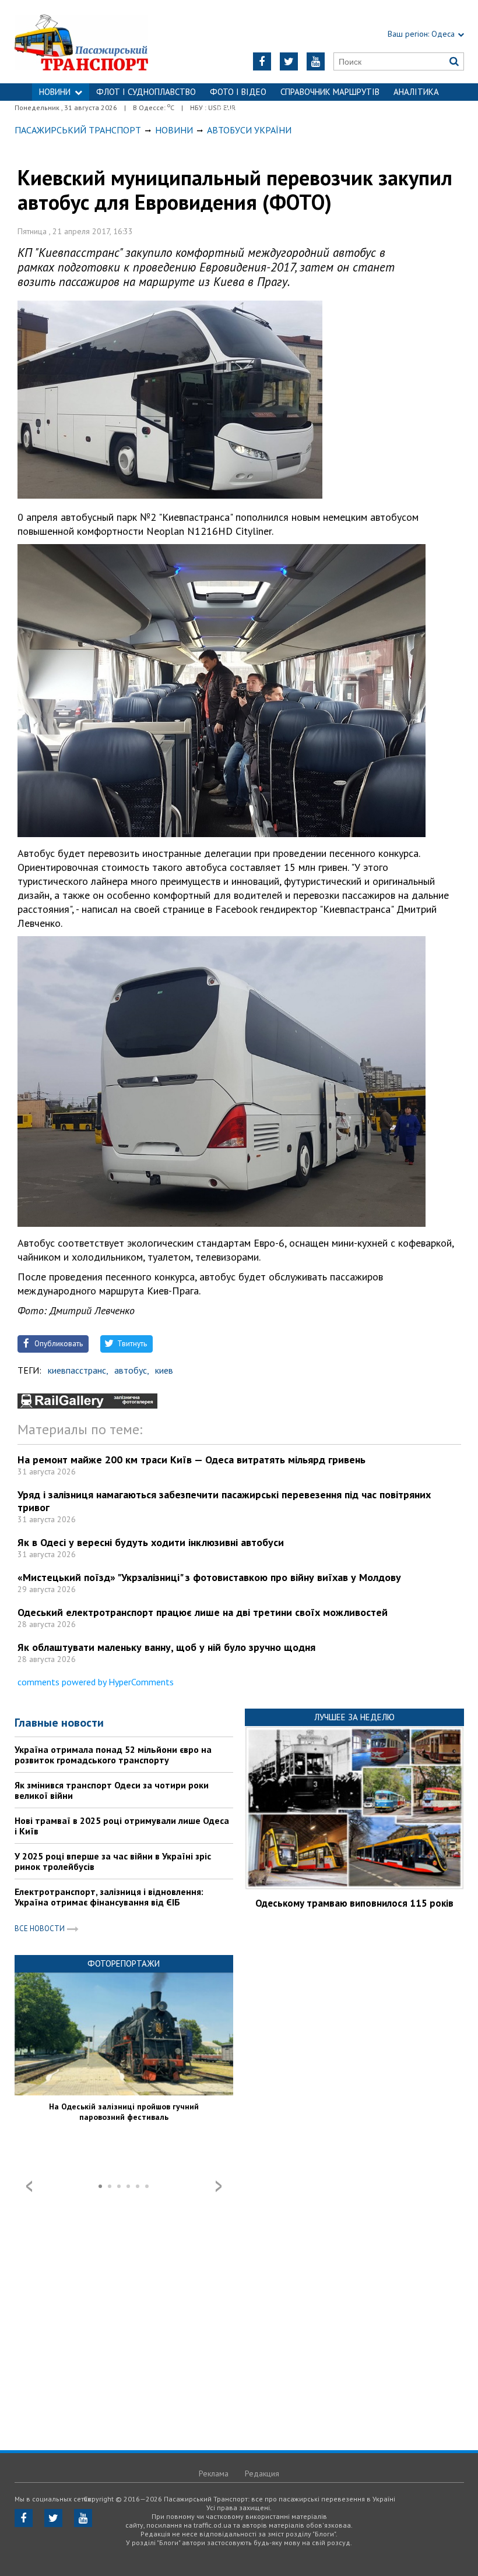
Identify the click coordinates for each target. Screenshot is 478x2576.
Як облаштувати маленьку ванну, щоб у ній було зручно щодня (166, 1647)
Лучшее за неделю (354, 1717)
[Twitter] (289, 61)
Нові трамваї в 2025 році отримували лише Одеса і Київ (122, 1826)
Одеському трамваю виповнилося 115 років (354, 1903)
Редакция (262, 2473)
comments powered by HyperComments (96, 1682)
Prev (29, 2186)
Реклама (214, 2473)
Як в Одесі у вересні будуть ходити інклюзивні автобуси (151, 1542)
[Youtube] (316, 61)
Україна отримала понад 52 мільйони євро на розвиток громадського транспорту (113, 1755)
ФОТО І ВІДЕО (238, 92)
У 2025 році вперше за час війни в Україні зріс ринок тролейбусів (113, 1861)
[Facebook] (262, 61)
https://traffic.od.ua (93, 42)
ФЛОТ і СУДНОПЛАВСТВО (146, 92)
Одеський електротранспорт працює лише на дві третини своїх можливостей (203, 1612)
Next (219, 2186)
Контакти (239, 109)
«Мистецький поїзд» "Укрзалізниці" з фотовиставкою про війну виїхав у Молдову (209, 1577)
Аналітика (416, 92)
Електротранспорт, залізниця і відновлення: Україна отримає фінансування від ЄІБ (109, 1897)
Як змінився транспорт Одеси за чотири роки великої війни (112, 1790)
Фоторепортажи (124, 1963)
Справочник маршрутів (330, 92)
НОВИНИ (55, 92)
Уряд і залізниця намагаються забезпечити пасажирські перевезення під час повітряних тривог (224, 1501)
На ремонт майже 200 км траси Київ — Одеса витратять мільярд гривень (191, 1460)
